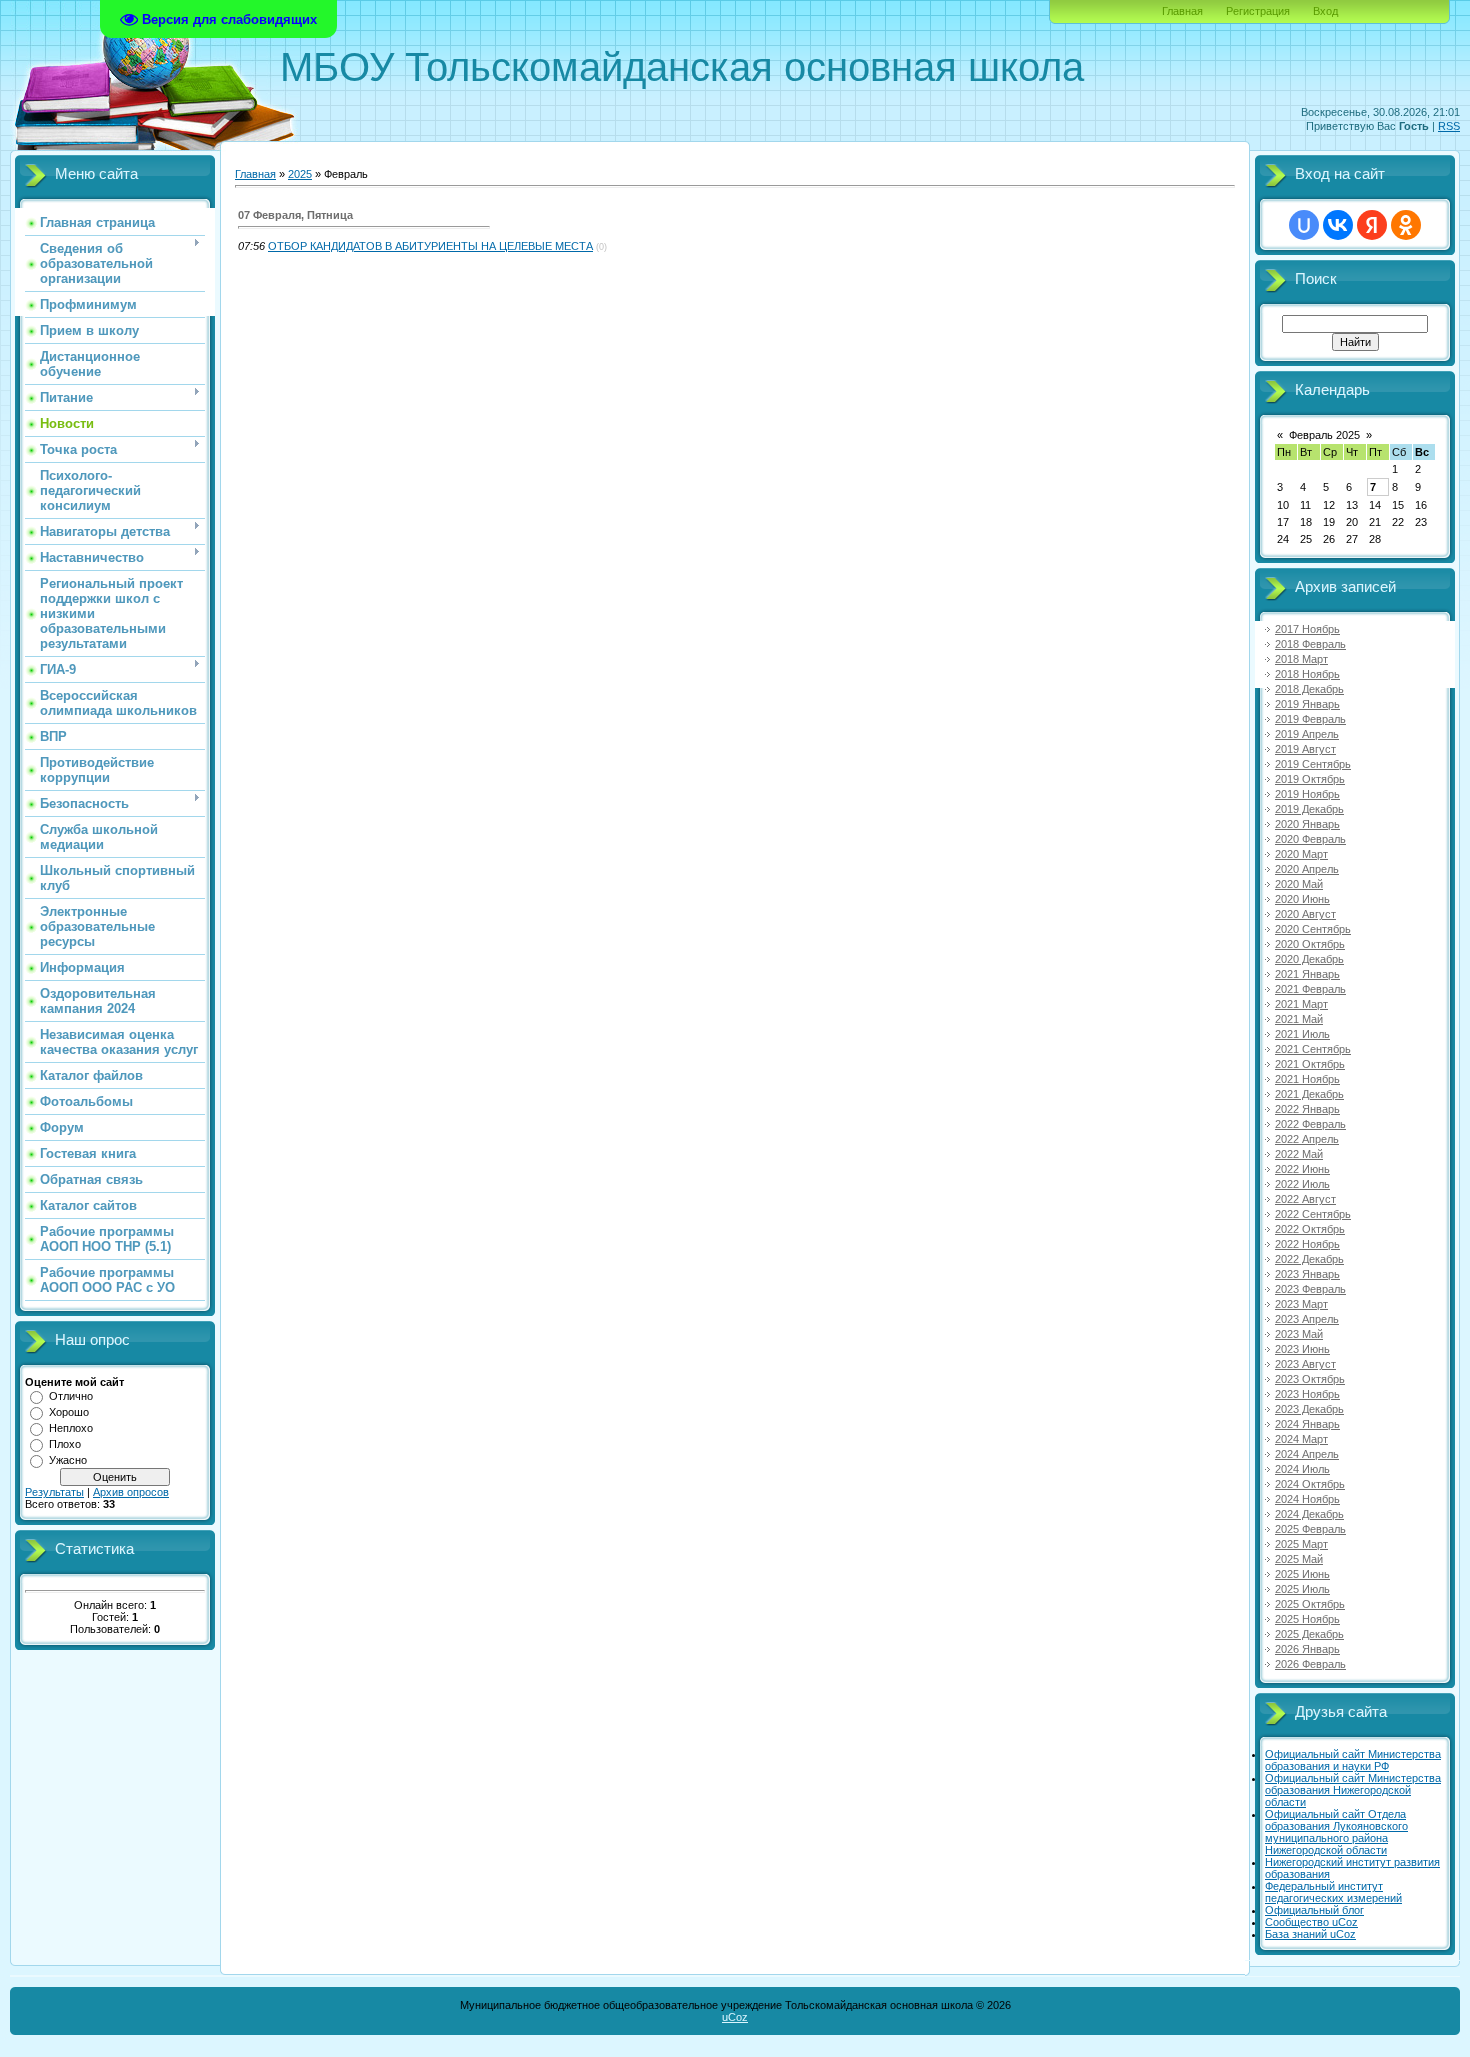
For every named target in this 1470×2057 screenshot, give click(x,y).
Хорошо (69, 1412)
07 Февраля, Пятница (295, 215)
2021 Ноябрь (1307, 1079)
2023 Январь (1307, 1274)
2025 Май (1299, 1559)
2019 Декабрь (1309, 809)
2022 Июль (1302, 1184)
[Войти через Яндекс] (1372, 225)
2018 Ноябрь (1307, 674)
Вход (1325, 11)
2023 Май (1299, 1334)
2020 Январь (1307, 824)
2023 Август (1305, 1364)
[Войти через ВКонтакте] (1338, 225)
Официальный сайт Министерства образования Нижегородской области (1353, 1790)
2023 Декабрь (1309, 1409)
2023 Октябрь (1310, 1379)
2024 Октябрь (1310, 1484)
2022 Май (1299, 1154)
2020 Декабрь (1309, 959)
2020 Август (1305, 914)
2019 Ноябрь (1307, 794)
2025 (300, 174)
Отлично (71, 1396)
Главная (1182, 11)
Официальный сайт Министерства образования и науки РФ (1353, 1760)
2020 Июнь (1302, 899)
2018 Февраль (1310, 644)
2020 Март (1301, 854)
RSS (1449, 126)
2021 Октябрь (1310, 1064)
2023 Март (1301, 1304)
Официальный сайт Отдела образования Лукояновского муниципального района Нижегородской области (1336, 1832)
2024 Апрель (1307, 1454)
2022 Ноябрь (1307, 1244)
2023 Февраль (1310, 1289)
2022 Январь (1307, 1109)
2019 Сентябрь (1313, 764)
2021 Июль (1302, 1034)
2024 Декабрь (1309, 1514)
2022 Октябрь (1310, 1229)
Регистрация (1258, 11)
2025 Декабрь (1309, 1634)
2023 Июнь (1302, 1349)
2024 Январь (1307, 1424)
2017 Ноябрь (1307, 629)
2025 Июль (1302, 1589)
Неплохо (71, 1428)
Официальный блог (1314, 1910)
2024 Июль (1302, 1469)
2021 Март (1301, 1004)
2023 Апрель (1307, 1319)
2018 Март (1301, 659)
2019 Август (1305, 749)
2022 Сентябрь (1313, 1214)
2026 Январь (1307, 1649)
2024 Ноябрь (1307, 1499)
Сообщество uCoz (1311, 1922)
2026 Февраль (1310, 1664)
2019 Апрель (1307, 734)
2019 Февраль (1310, 719)
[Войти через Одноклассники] (1406, 225)
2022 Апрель (1307, 1139)
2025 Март (1301, 1544)
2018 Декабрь (1309, 689)
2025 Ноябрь (1307, 1619)
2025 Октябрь (1310, 1604)
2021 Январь (1307, 974)
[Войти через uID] (1304, 225)
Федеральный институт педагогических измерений (1333, 1892)
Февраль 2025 (1324, 435)
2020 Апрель (1307, 869)
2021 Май (1299, 1019)
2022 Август (1305, 1199)
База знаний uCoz (1310, 1934)
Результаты (54, 1492)
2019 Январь (1307, 704)
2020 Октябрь (1310, 944)
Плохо (65, 1444)
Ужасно (68, 1460)
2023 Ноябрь (1307, 1394)
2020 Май (1299, 884)
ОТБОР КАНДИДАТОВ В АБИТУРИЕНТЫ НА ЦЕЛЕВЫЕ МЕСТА (430, 246)
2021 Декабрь (1309, 1094)
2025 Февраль (1310, 1529)
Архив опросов (131, 1492)
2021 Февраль (1310, 989)
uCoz (735, 2017)
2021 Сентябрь (1313, 1049)
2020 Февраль (1310, 839)
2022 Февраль (1310, 1124)
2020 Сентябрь (1313, 929)
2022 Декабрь (1309, 1259)
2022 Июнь (1302, 1169)
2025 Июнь (1302, 1574)
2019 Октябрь (1310, 779)
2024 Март (1301, 1439)
